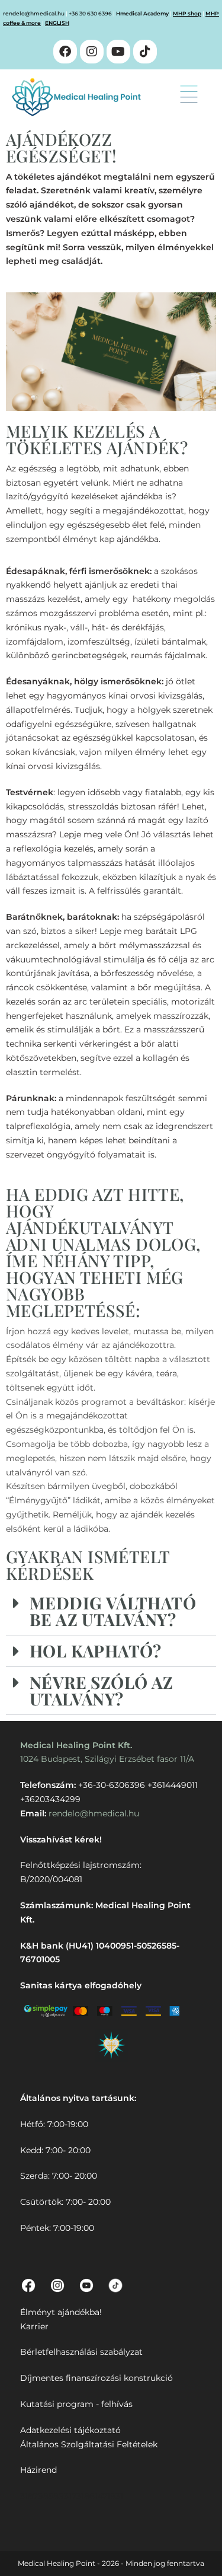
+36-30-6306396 (112, 1785)
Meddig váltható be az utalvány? (113, 1611)
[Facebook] (65, 52)
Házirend (38, 2470)
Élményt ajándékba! (61, 2312)
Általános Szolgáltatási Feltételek (89, 2444)
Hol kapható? (96, 1651)
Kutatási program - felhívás (76, 2404)
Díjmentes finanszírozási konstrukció (96, 2378)
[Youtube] (118, 52)
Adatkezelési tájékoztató (70, 2430)
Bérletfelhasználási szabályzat (81, 2352)
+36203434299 (50, 1799)
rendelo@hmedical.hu (34, 13)
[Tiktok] (145, 52)
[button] (189, 96)
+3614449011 (173, 1785)
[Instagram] (92, 52)
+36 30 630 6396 (90, 13)
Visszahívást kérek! (61, 1839)
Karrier (34, 2326)
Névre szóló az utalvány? (102, 1690)
